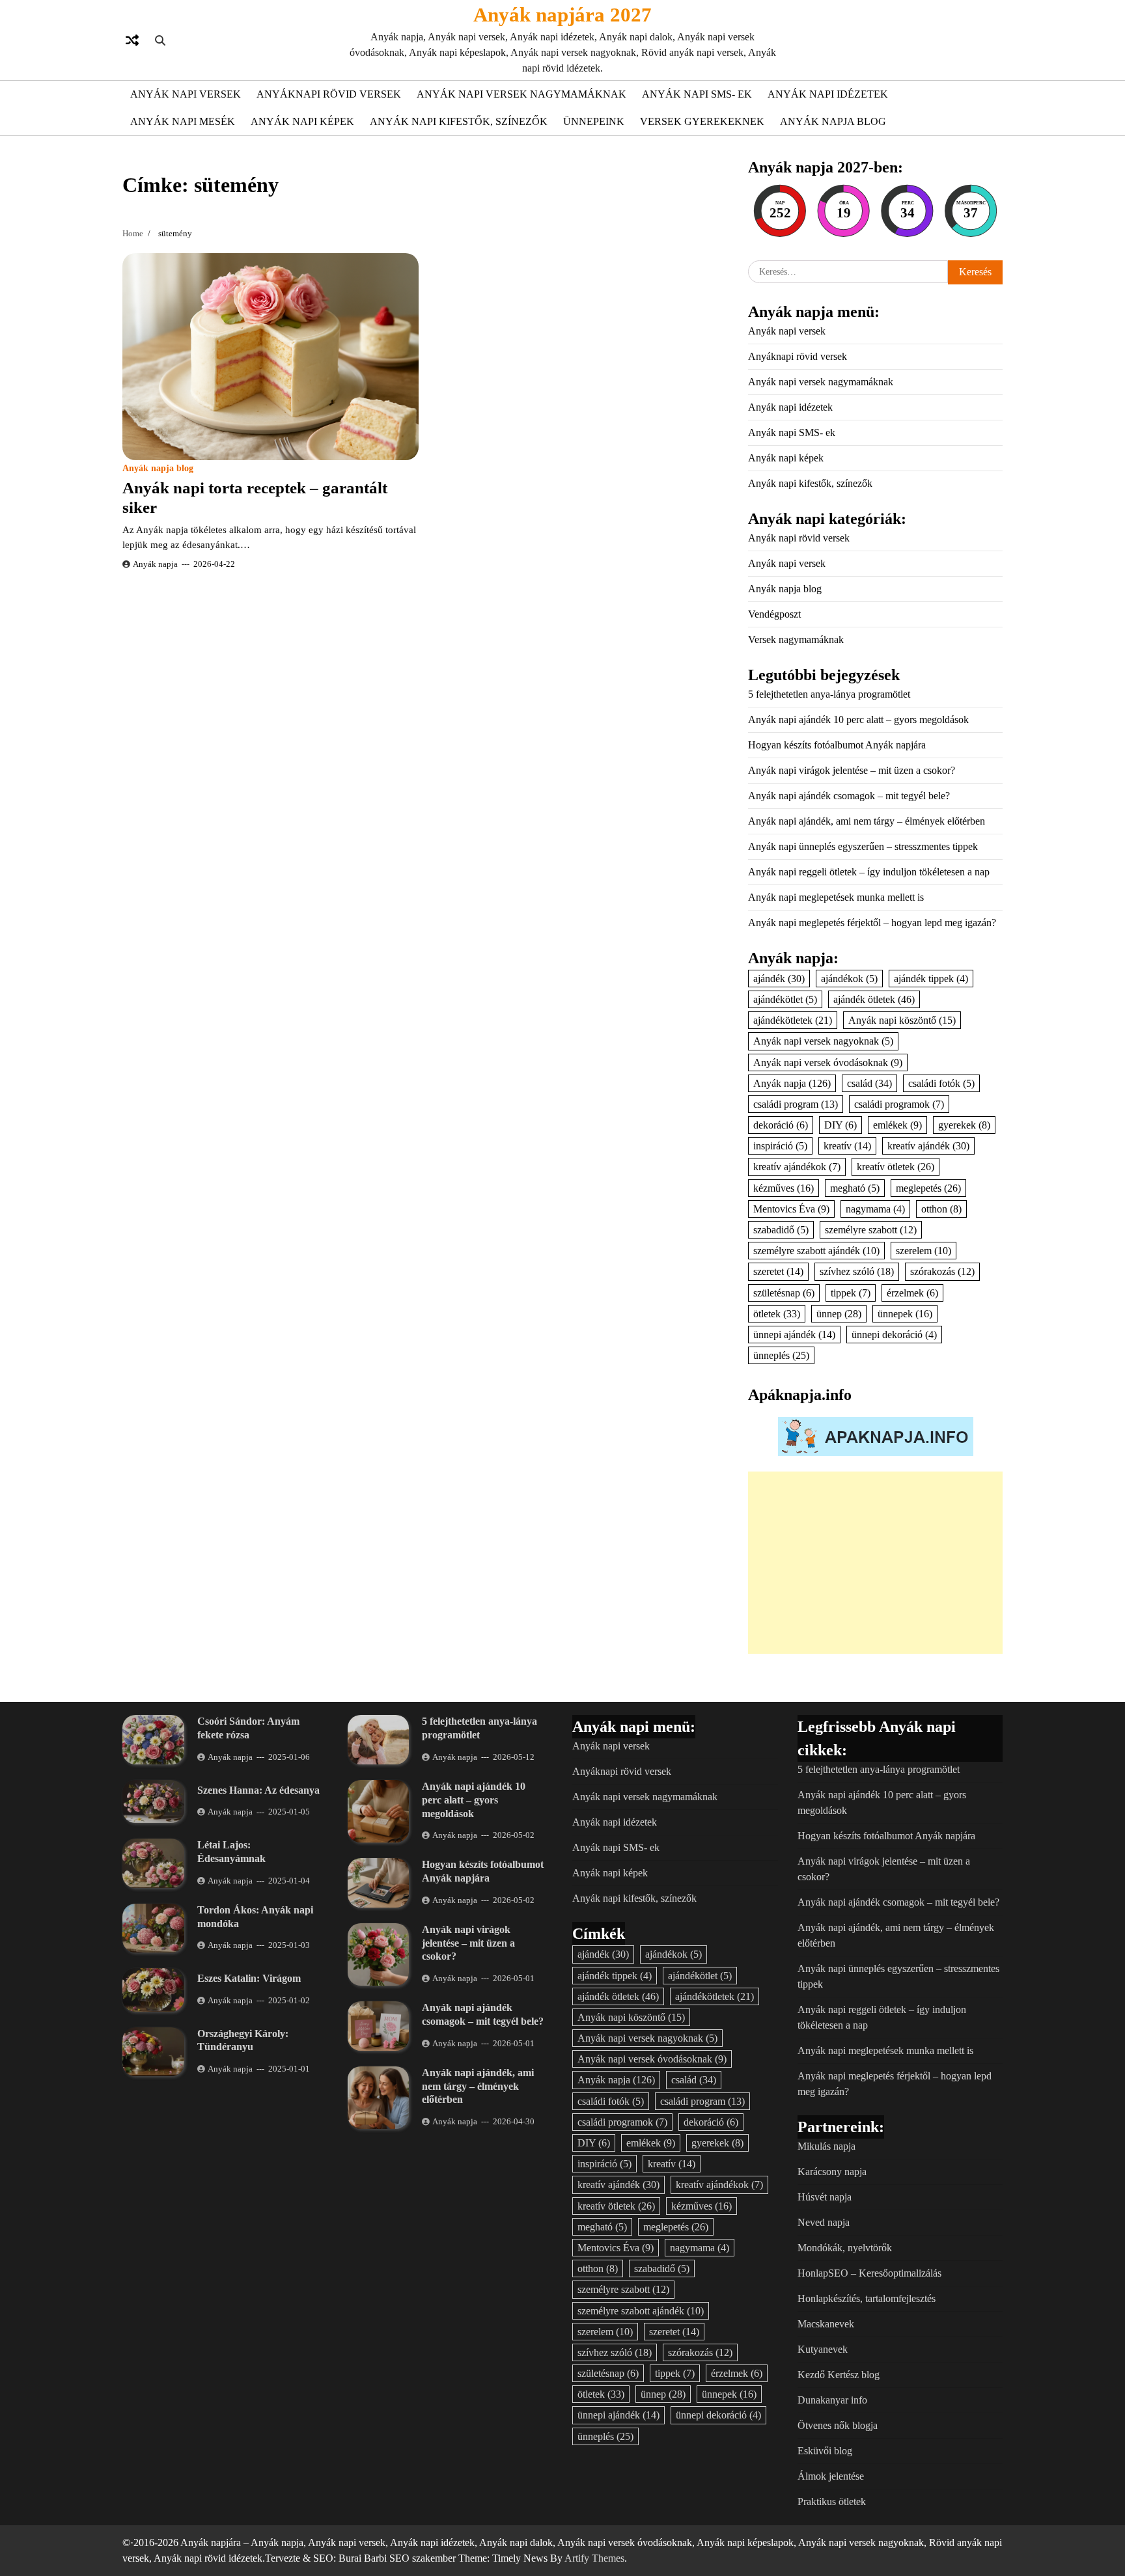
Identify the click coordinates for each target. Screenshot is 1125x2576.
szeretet (778, 1271)
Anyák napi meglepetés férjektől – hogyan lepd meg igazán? (872, 923)
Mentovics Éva (791, 1209)
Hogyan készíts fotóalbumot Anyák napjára (837, 745)
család (869, 1083)
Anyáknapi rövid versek (329, 94)
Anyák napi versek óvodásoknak (828, 1062)
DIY (840, 1125)
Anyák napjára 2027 (562, 15)
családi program (796, 1104)
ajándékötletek (793, 1020)
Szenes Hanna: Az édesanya (258, 1790)
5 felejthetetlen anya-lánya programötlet (829, 694)
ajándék (779, 979)
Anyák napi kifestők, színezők (459, 121)
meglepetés (928, 1188)
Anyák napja (155, 564)
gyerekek (964, 1125)
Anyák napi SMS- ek (697, 94)
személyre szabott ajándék (816, 1251)
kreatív (847, 1146)
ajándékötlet (785, 999)
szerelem (924, 1251)
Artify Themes (594, 2558)
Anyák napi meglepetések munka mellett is (836, 897)
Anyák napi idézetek (828, 94)
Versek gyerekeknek (702, 121)
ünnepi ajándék (794, 1335)
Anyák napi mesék (183, 121)
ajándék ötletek (874, 999)
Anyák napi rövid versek (799, 538)
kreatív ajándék (928, 1146)
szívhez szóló (857, 1271)
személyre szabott (871, 1230)
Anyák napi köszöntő (902, 1020)
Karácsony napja (832, 2172)
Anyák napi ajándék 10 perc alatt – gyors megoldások (858, 719)
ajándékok (849, 979)
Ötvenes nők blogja (838, 2425)
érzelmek (912, 1293)
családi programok (899, 1104)
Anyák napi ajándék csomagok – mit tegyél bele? (849, 796)
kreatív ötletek (896, 1167)
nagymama (875, 1209)
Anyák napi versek (186, 94)
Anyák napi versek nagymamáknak (521, 94)
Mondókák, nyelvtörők (845, 2248)
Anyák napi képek (302, 121)
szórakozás (942, 1271)
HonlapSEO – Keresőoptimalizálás (869, 2273)
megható (855, 1188)
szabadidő (781, 1230)
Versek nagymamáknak (796, 639)
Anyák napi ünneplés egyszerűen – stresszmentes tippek (863, 846)
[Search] (160, 40)
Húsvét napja (825, 2197)
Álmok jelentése (831, 2476)
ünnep (839, 1314)
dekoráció (781, 1125)
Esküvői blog (825, 2451)
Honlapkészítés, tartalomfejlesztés (867, 2298)
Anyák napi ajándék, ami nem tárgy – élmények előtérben (867, 821)
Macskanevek (826, 2324)
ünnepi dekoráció (894, 1335)
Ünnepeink (594, 121)
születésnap (784, 1293)
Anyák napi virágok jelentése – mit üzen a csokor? (852, 770)
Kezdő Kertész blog (839, 2375)
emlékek (897, 1125)
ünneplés (781, 1355)
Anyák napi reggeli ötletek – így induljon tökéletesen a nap (869, 872)
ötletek (777, 1314)
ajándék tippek (931, 979)
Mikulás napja (826, 2146)
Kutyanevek (823, 2349)
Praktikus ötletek (832, 2501)
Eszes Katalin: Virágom (249, 1978)
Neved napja (824, 2222)
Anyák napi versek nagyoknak (823, 1041)
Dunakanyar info (832, 2400)
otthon (941, 1209)
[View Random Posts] (132, 40)
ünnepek (905, 1314)
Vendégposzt (774, 614)
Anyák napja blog (833, 121)
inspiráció (780, 1146)
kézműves (784, 1188)
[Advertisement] (875, 1563)
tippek (851, 1293)
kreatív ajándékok (797, 1167)
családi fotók (941, 1083)
